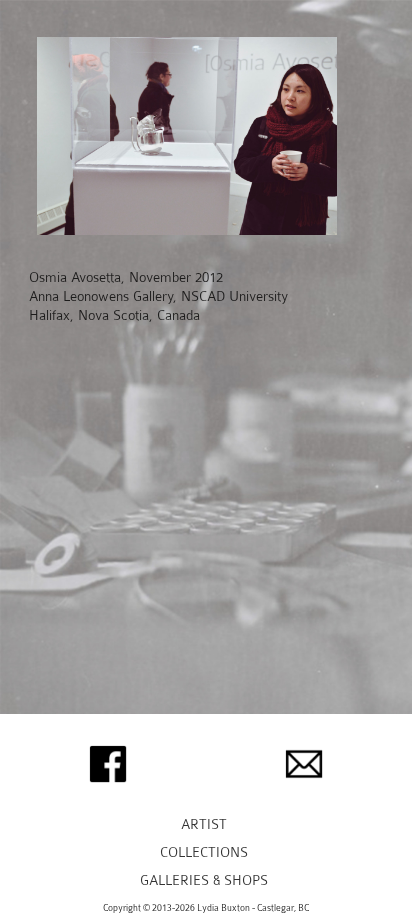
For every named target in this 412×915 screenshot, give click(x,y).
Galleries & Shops (204, 880)
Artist (204, 824)
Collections (204, 852)
